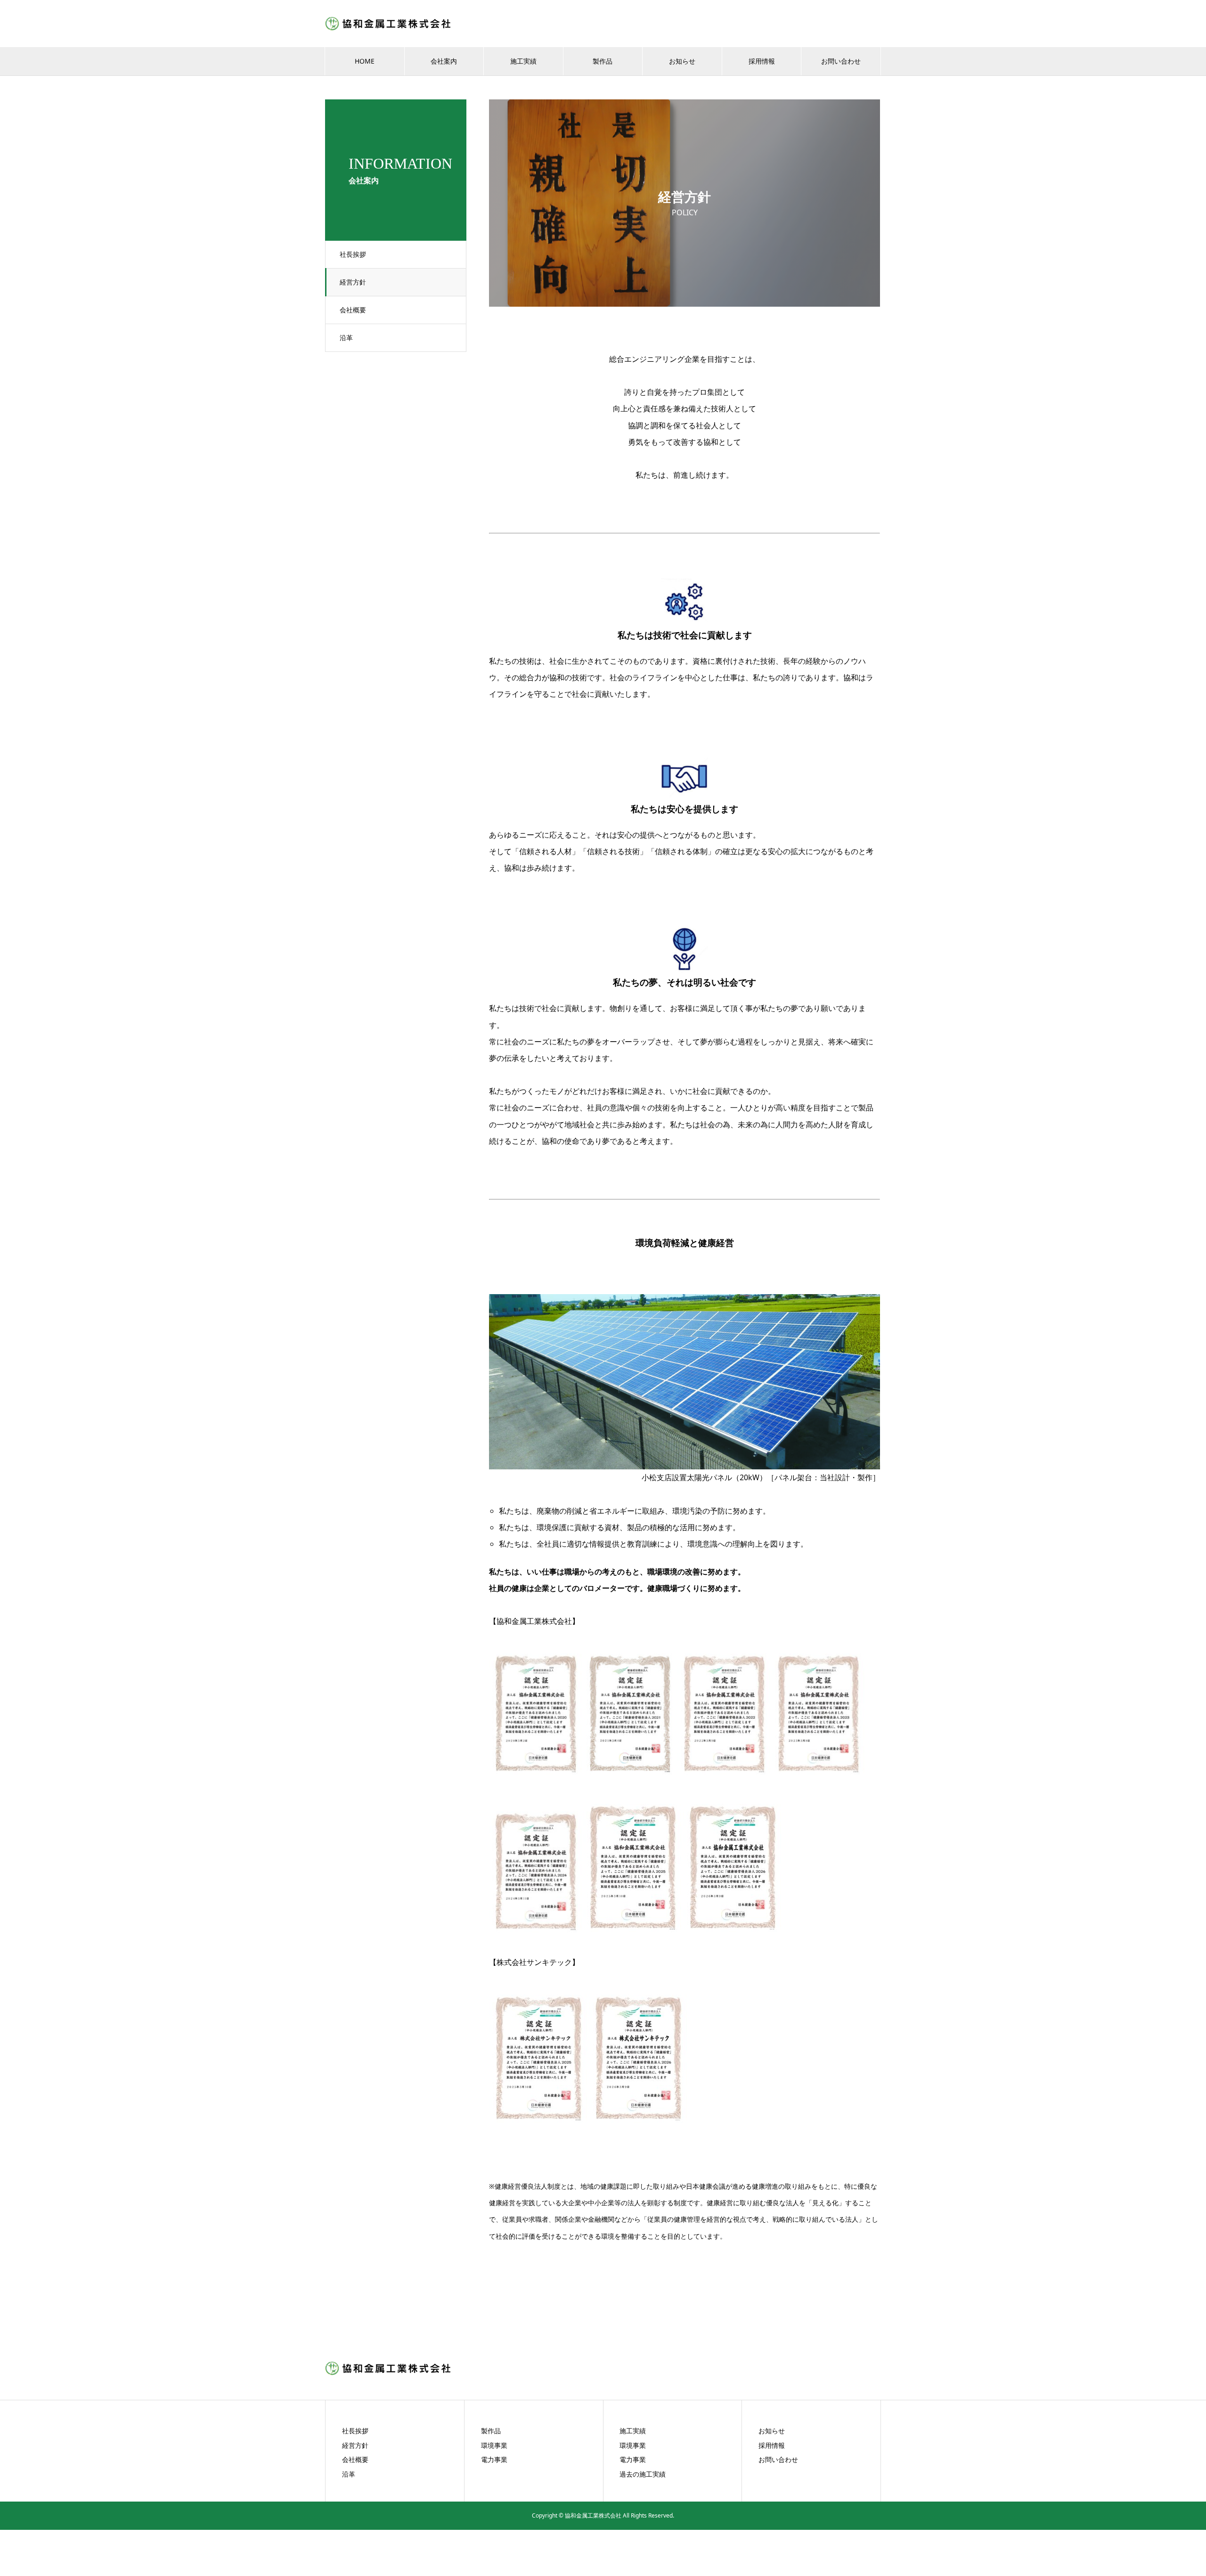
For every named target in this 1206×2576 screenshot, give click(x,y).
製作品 (603, 61)
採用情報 (762, 61)
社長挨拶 (353, 254)
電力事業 (494, 2459)
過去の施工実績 (643, 2474)
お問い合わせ (841, 61)
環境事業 (494, 2445)
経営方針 (353, 282)
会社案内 (444, 61)
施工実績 (523, 61)
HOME (365, 61)
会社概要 (353, 310)
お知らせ (682, 61)
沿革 (346, 338)
